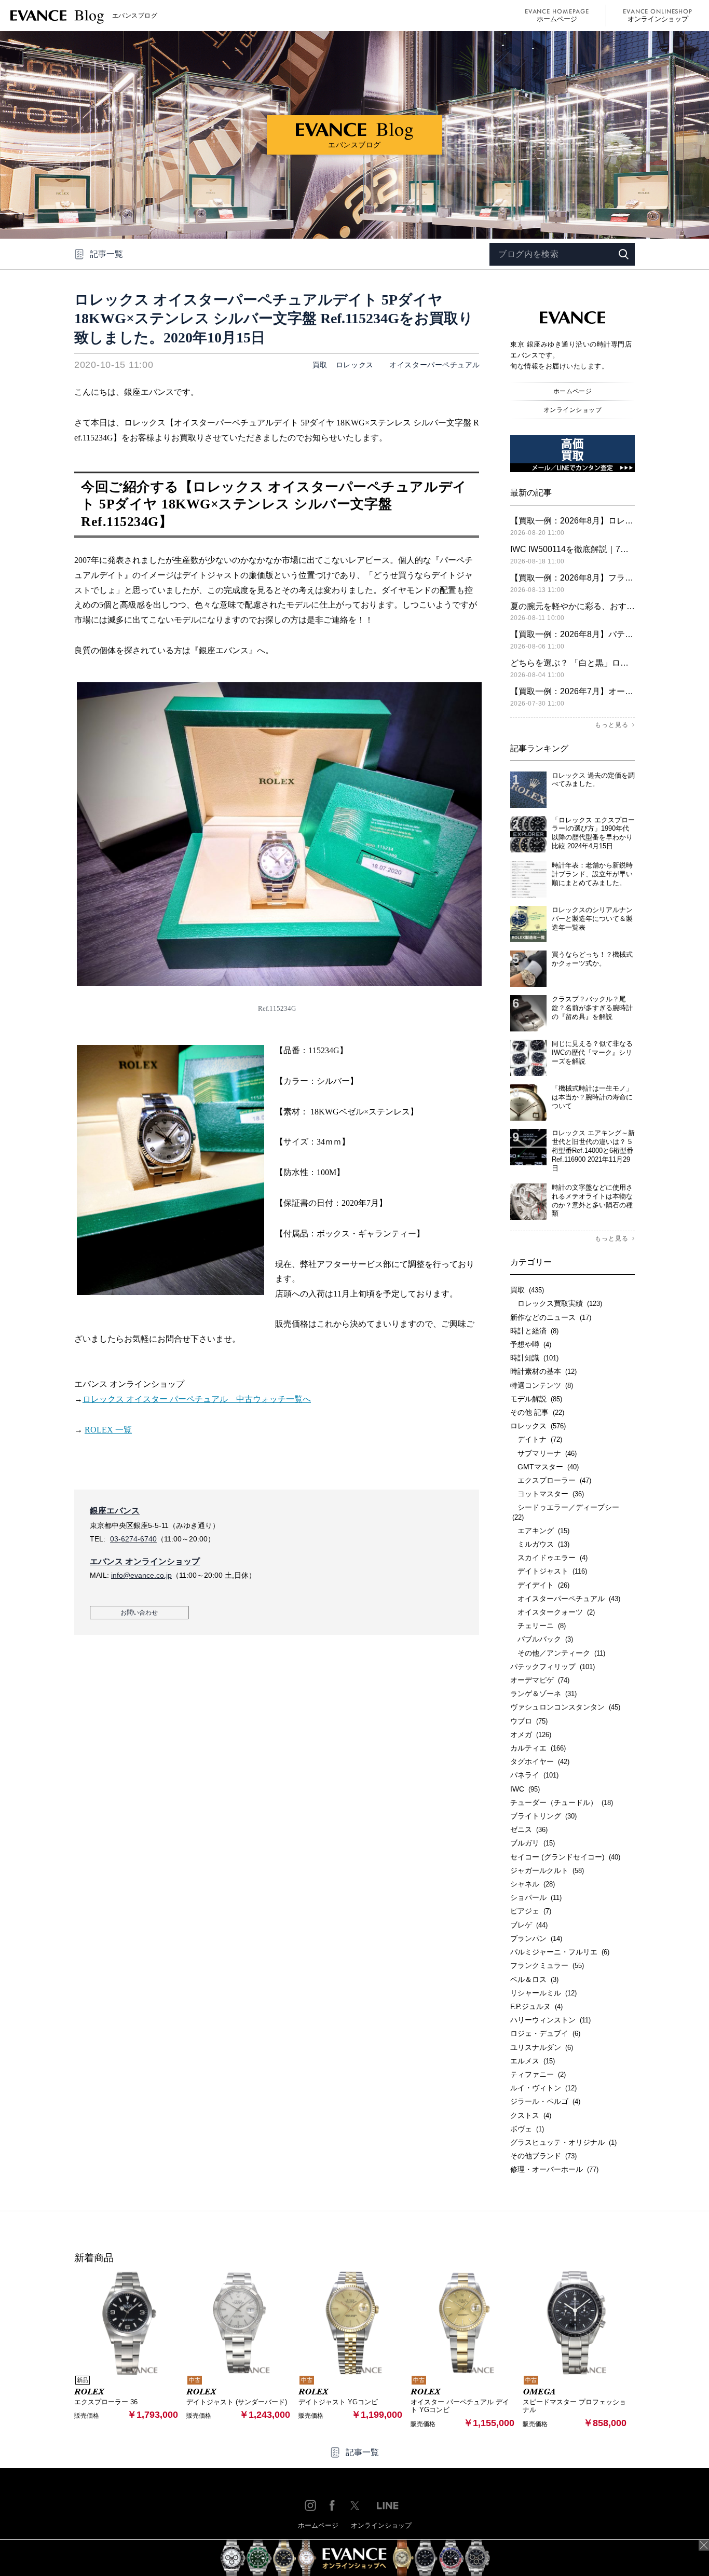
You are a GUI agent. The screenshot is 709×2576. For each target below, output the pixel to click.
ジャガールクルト (547, 1870)
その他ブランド (543, 2156)
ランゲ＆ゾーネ (543, 1693)
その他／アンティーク (558, 1653)
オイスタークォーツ (553, 1612)
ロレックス (355, 365)
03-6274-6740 (133, 1539)
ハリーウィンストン (550, 2020)
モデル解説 (536, 1399)
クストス (531, 2115)
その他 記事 (537, 1412)
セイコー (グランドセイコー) (565, 1857)
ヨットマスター (547, 1494)
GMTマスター (544, 1467)
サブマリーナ (543, 1453)
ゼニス (529, 1829)
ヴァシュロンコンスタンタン (565, 1707)
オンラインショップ (658, 19)
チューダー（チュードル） (562, 1802)
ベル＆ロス (534, 1979)
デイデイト (540, 1585)
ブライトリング (543, 1816)
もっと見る (612, 725)
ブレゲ (529, 1925)
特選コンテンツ (542, 1385)
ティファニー (538, 2074)
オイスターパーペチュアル (431, 365)
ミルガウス (540, 1544)
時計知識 (534, 1358)
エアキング (540, 1531)
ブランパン (536, 1938)
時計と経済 (534, 1331)
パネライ (534, 1775)
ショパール (536, 1897)
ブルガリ (533, 1843)
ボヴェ (527, 2129)
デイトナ (536, 1439)
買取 (320, 365)
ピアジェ (531, 1911)
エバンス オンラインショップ (145, 1561)
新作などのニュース (551, 1317)
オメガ (531, 1734)
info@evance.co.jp (141, 1575)
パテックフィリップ (553, 1666)
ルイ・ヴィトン (543, 2088)
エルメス (533, 2061)
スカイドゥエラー (549, 1558)
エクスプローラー (551, 1480)
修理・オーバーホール (554, 2169)
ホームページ (557, 19)
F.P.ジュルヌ (536, 2006)
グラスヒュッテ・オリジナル (563, 2142)
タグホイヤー (540, 1761)
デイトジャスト (549, 1571)
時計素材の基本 (543, 1371)
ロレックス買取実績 (556, 1303)
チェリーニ (538, 1626)
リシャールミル (543, 1993)
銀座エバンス (115, 1511)
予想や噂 (531, 1344)
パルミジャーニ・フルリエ (560, 1952)
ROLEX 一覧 (108, 1430)
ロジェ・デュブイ (545, 2033)
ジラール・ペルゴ (545, 2101)
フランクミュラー (547, 1965)
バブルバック (542, 1639)
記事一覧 (106, 254)
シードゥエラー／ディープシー (565, 1512)
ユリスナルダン (542, 2047)
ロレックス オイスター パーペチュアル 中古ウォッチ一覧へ (197, 1399)
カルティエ (538, 1748)
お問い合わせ (139, 1613)
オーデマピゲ (540, 1680)
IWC (525, 1789)
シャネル (533, 1884)
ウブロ (529, 1721)
